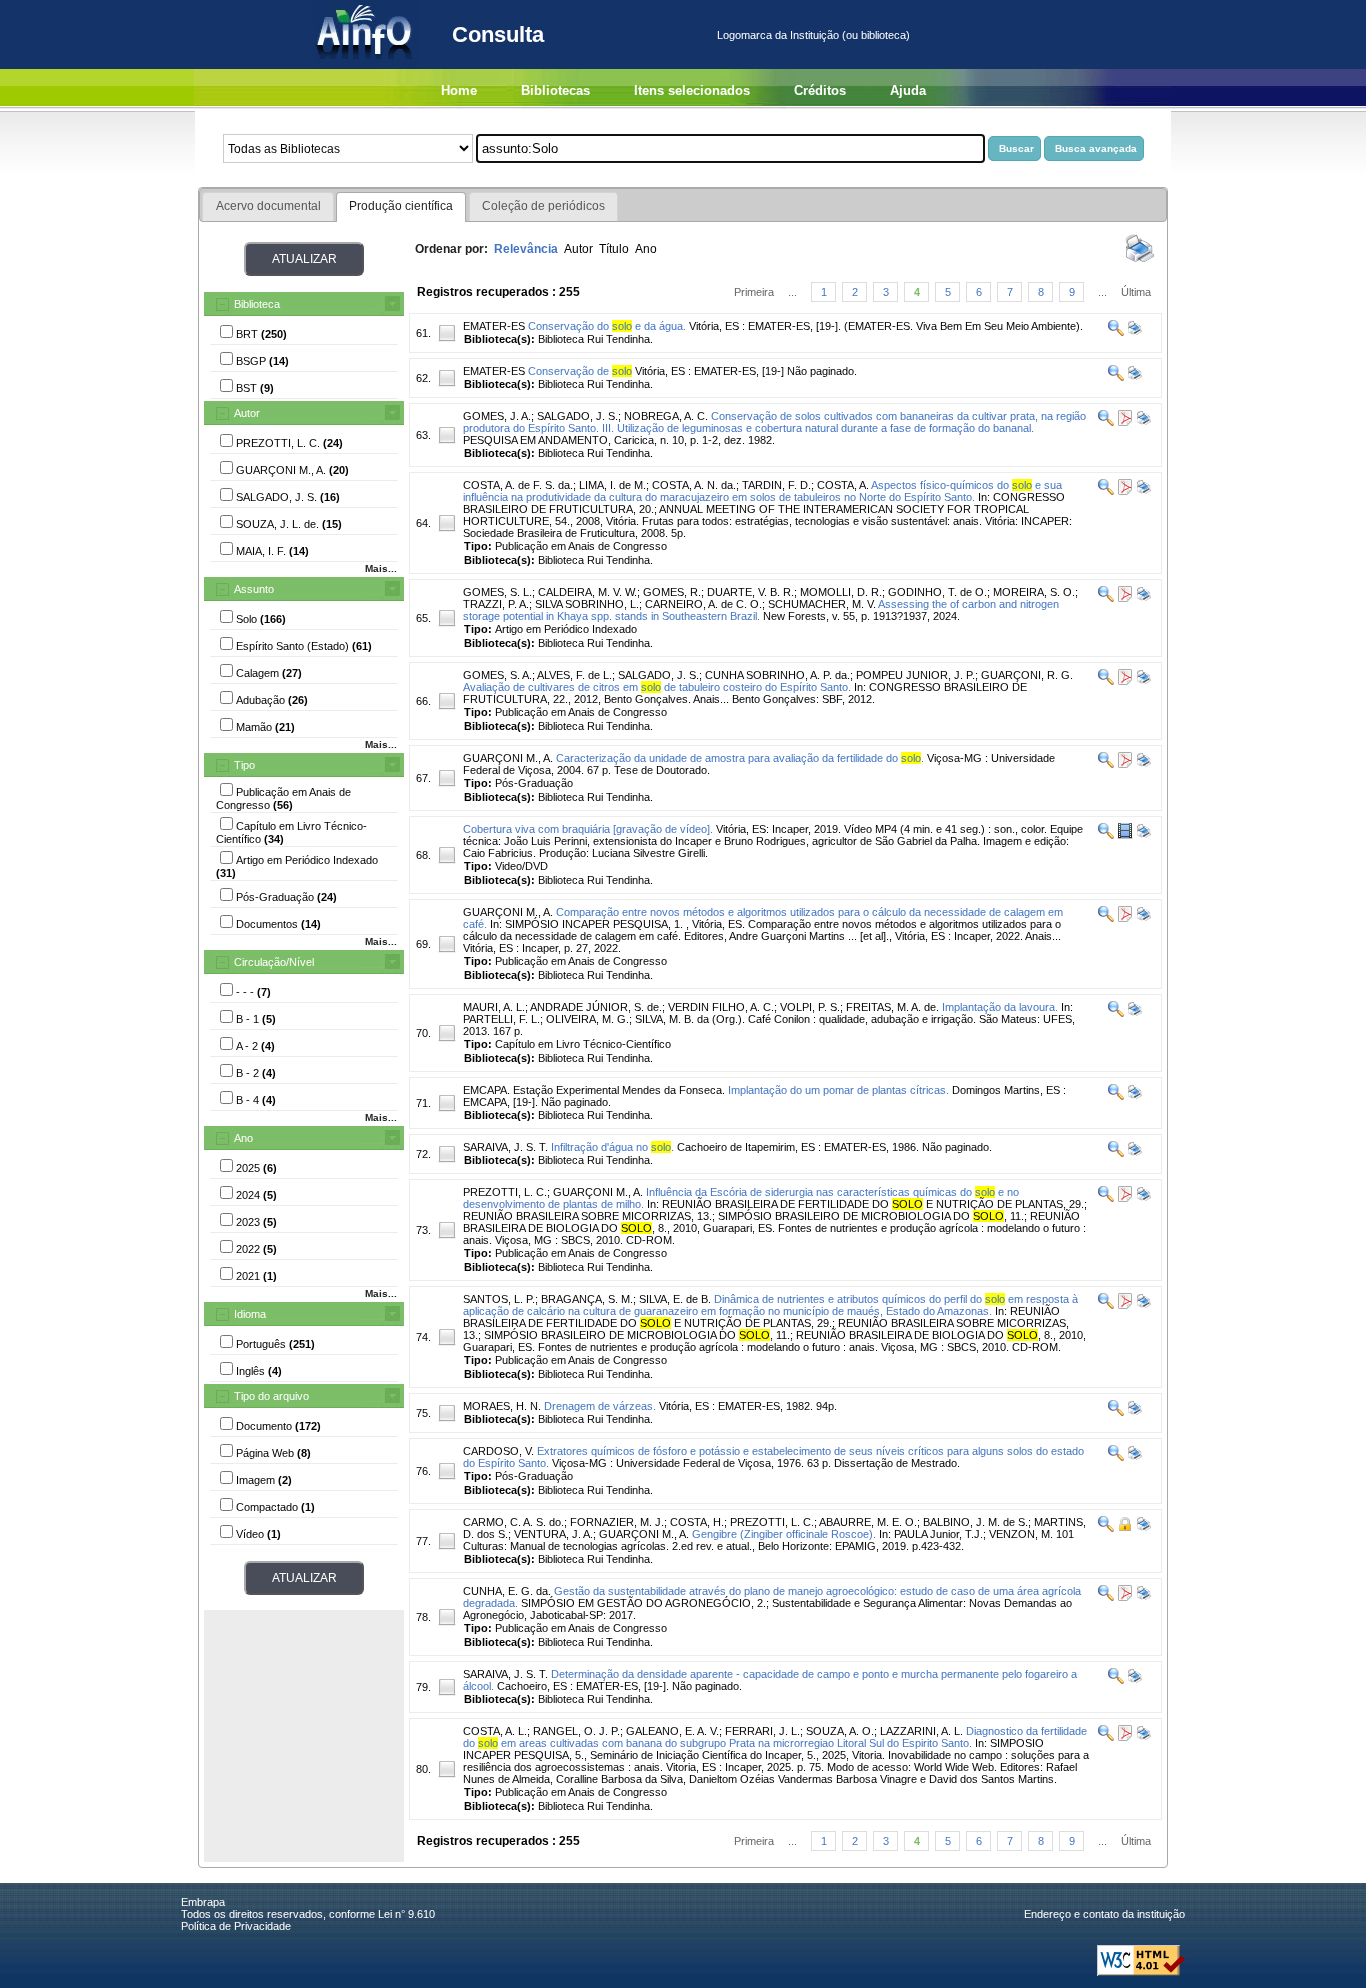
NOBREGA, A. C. (666, 416)
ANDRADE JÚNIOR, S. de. (596, 1007)
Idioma (250, 1314)
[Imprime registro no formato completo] (1133, 332)
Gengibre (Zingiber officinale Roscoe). (784, 1534)
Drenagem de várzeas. (600, 1406)
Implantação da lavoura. (1000, 1007)
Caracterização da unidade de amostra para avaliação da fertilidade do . (740, 758)
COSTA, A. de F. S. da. (518, 485)
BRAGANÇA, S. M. (587, 1299)
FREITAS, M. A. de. (892, 1007)
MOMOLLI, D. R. (841, 592)
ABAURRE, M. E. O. (868, 1522)
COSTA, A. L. (495, 1731)
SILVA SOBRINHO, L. (587, 604)
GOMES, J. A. (497, 416)
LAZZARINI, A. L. (921, 1731)
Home (459, 90)
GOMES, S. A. (497, 675)
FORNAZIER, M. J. (617, 1522)
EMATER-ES (494, 326)
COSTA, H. (697, 1522)
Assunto (254, 589)
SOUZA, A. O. (840, 1731)
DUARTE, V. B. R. (750, 592)
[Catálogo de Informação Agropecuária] (365, 65)
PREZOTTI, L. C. (505, 1192)
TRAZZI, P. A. (496, 604)
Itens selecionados (692, 90)
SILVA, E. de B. (675, 1299)
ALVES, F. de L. (574, 675)
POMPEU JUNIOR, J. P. (915, 675)
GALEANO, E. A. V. (672, 1731)
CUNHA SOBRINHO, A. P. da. (777, 675)
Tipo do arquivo (271, 1396)
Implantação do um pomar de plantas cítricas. (838, 1090)
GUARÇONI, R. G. (1027, 675)
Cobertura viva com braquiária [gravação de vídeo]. (588, 829)
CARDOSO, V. (498, 1451)
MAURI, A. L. (494, 1007)
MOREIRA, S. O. (1034, 592)
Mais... (381, 568)
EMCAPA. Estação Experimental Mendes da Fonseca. (594, 1090)
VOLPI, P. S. (810, 1007)
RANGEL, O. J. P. (576, 1731)
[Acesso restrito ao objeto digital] (1123, 1528)
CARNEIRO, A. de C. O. (703, 604)
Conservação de (580, 371)
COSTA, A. (843, 485)
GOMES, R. (672, 592)
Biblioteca (257, 304)
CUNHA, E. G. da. (507, 1591)
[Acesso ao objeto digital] (1123, 422)
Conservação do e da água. (607, 326)
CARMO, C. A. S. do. (513, 1522)
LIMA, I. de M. (612, 485)
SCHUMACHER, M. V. (822, 604)
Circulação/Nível (274, 962)
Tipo (244, 765)
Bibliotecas (555, 90)
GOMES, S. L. (497, 592)
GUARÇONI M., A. (508, 758)
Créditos (820, 90)
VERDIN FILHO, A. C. (721, 1007)
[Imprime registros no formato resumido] (1140, 261)
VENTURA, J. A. (553, 1534)
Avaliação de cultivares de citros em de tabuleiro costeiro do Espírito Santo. (657, 687)
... (792, 292)
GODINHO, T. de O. (937, 592)
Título (614, 249)
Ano (243, 1138)
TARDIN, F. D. (776, 485)
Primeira (754, 292)
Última (1136, 292)
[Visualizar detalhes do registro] (1116, 332)
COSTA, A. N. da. (694, 485)
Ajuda (908, 90)
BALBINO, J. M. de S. (975, 1522)
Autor (247, 413)
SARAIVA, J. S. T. (505, 1147)
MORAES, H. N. (502, 1406)
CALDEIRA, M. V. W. (587, 592)
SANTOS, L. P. (499, 1299)
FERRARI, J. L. (762, 1731)
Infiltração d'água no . (612, 1147)
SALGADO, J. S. (577, 416)
